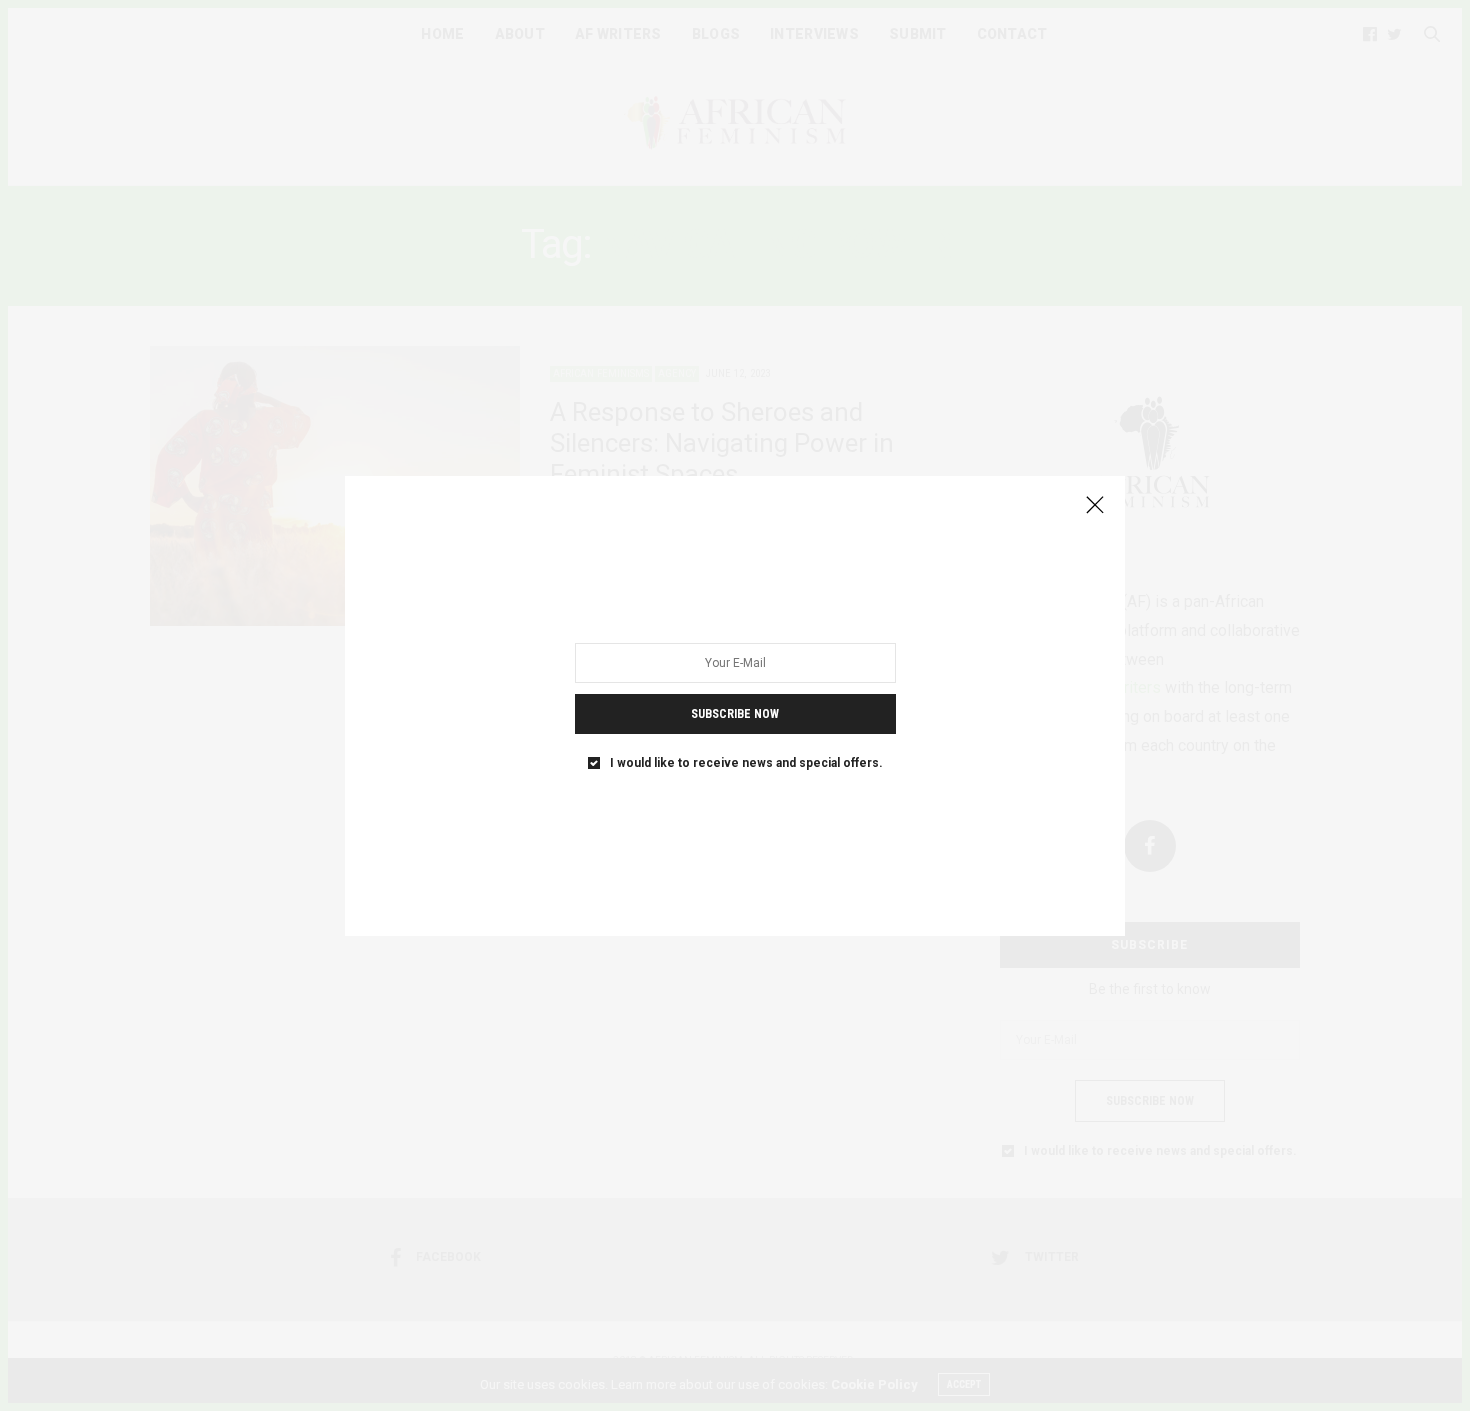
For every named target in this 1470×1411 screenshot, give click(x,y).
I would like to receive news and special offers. (746, 762)
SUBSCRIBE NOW (735, 713)
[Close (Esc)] (1095, 506)
